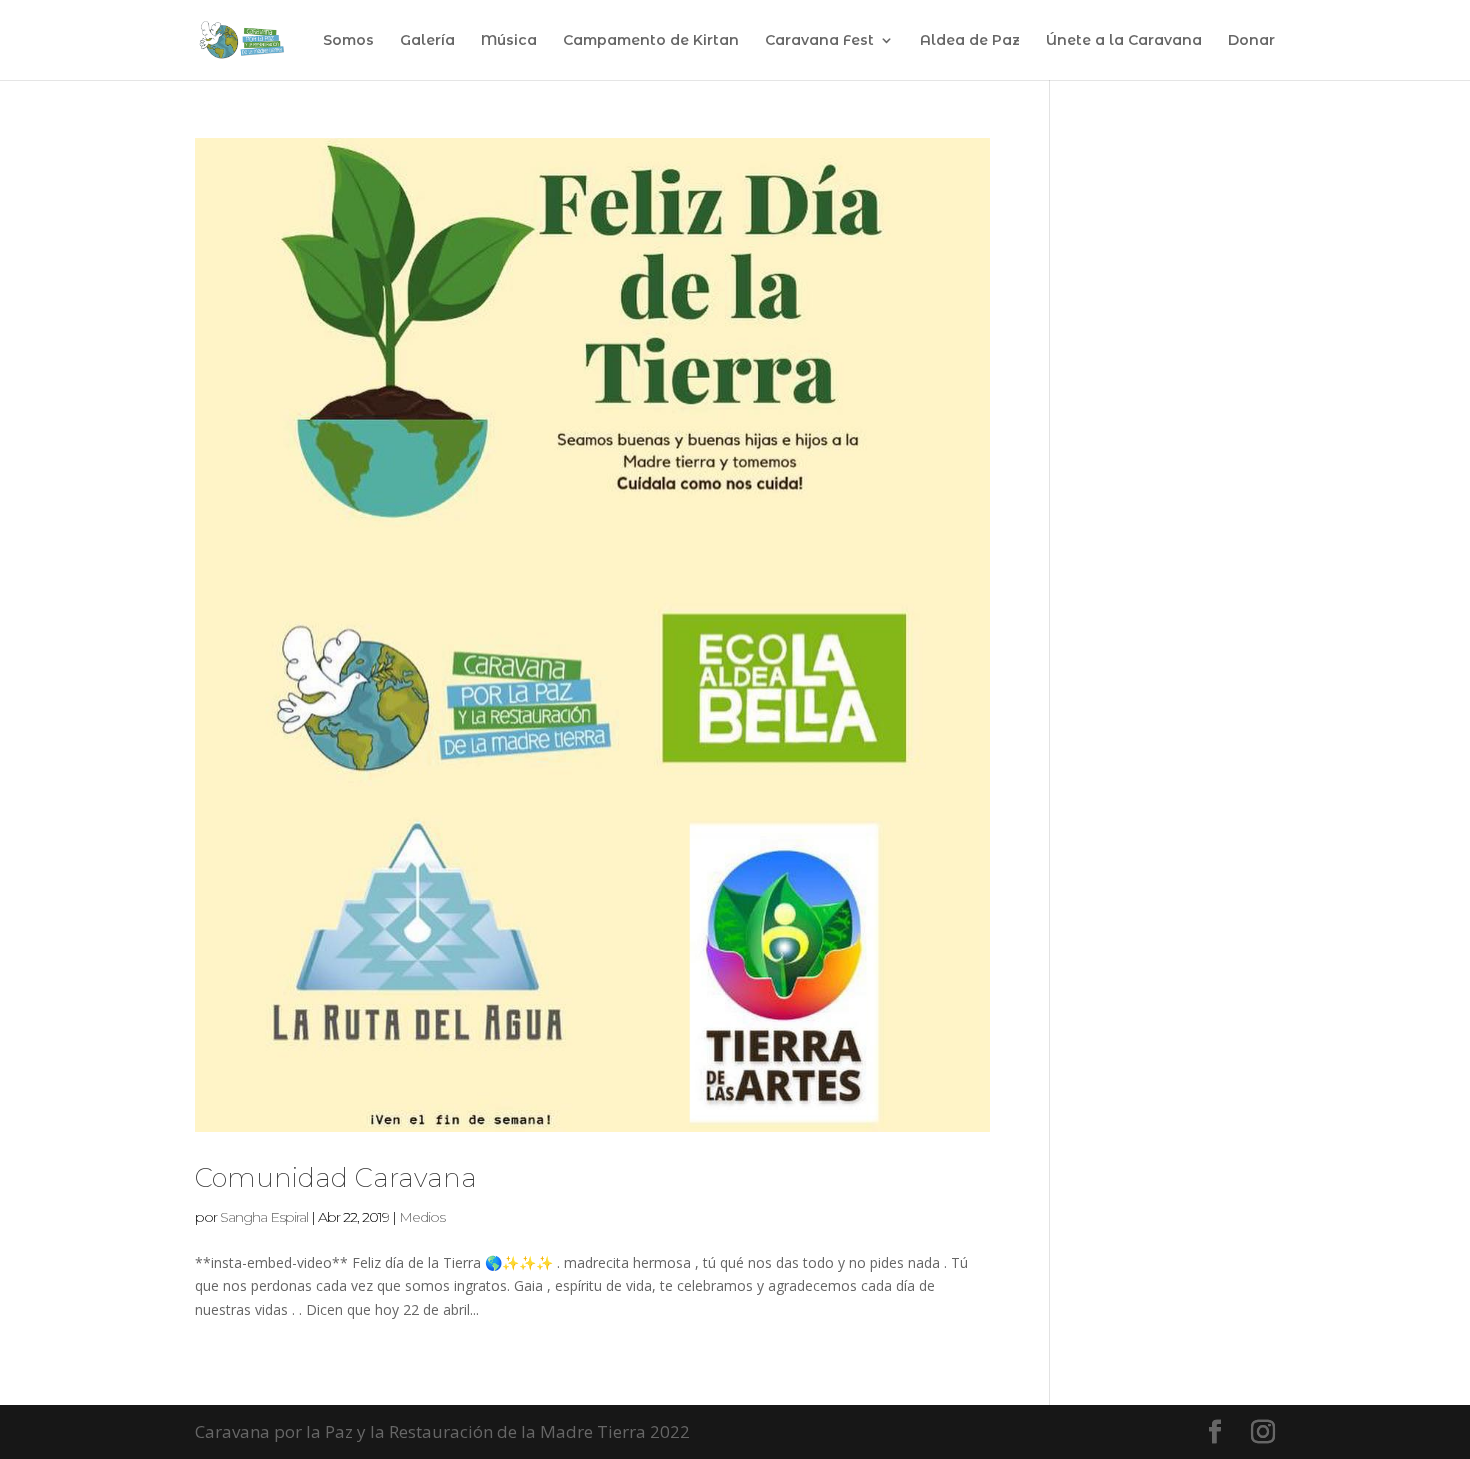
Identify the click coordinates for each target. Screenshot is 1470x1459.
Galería (427, 41)
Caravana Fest (819, 41)
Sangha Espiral (264, 1217)
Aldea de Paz (970, 41)
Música (509, 41)
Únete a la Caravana (1124, 41)
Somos (348, 41)
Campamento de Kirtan (651, 41)
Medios (422, 1217)
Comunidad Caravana (336, 1178)
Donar (1251, 41)
